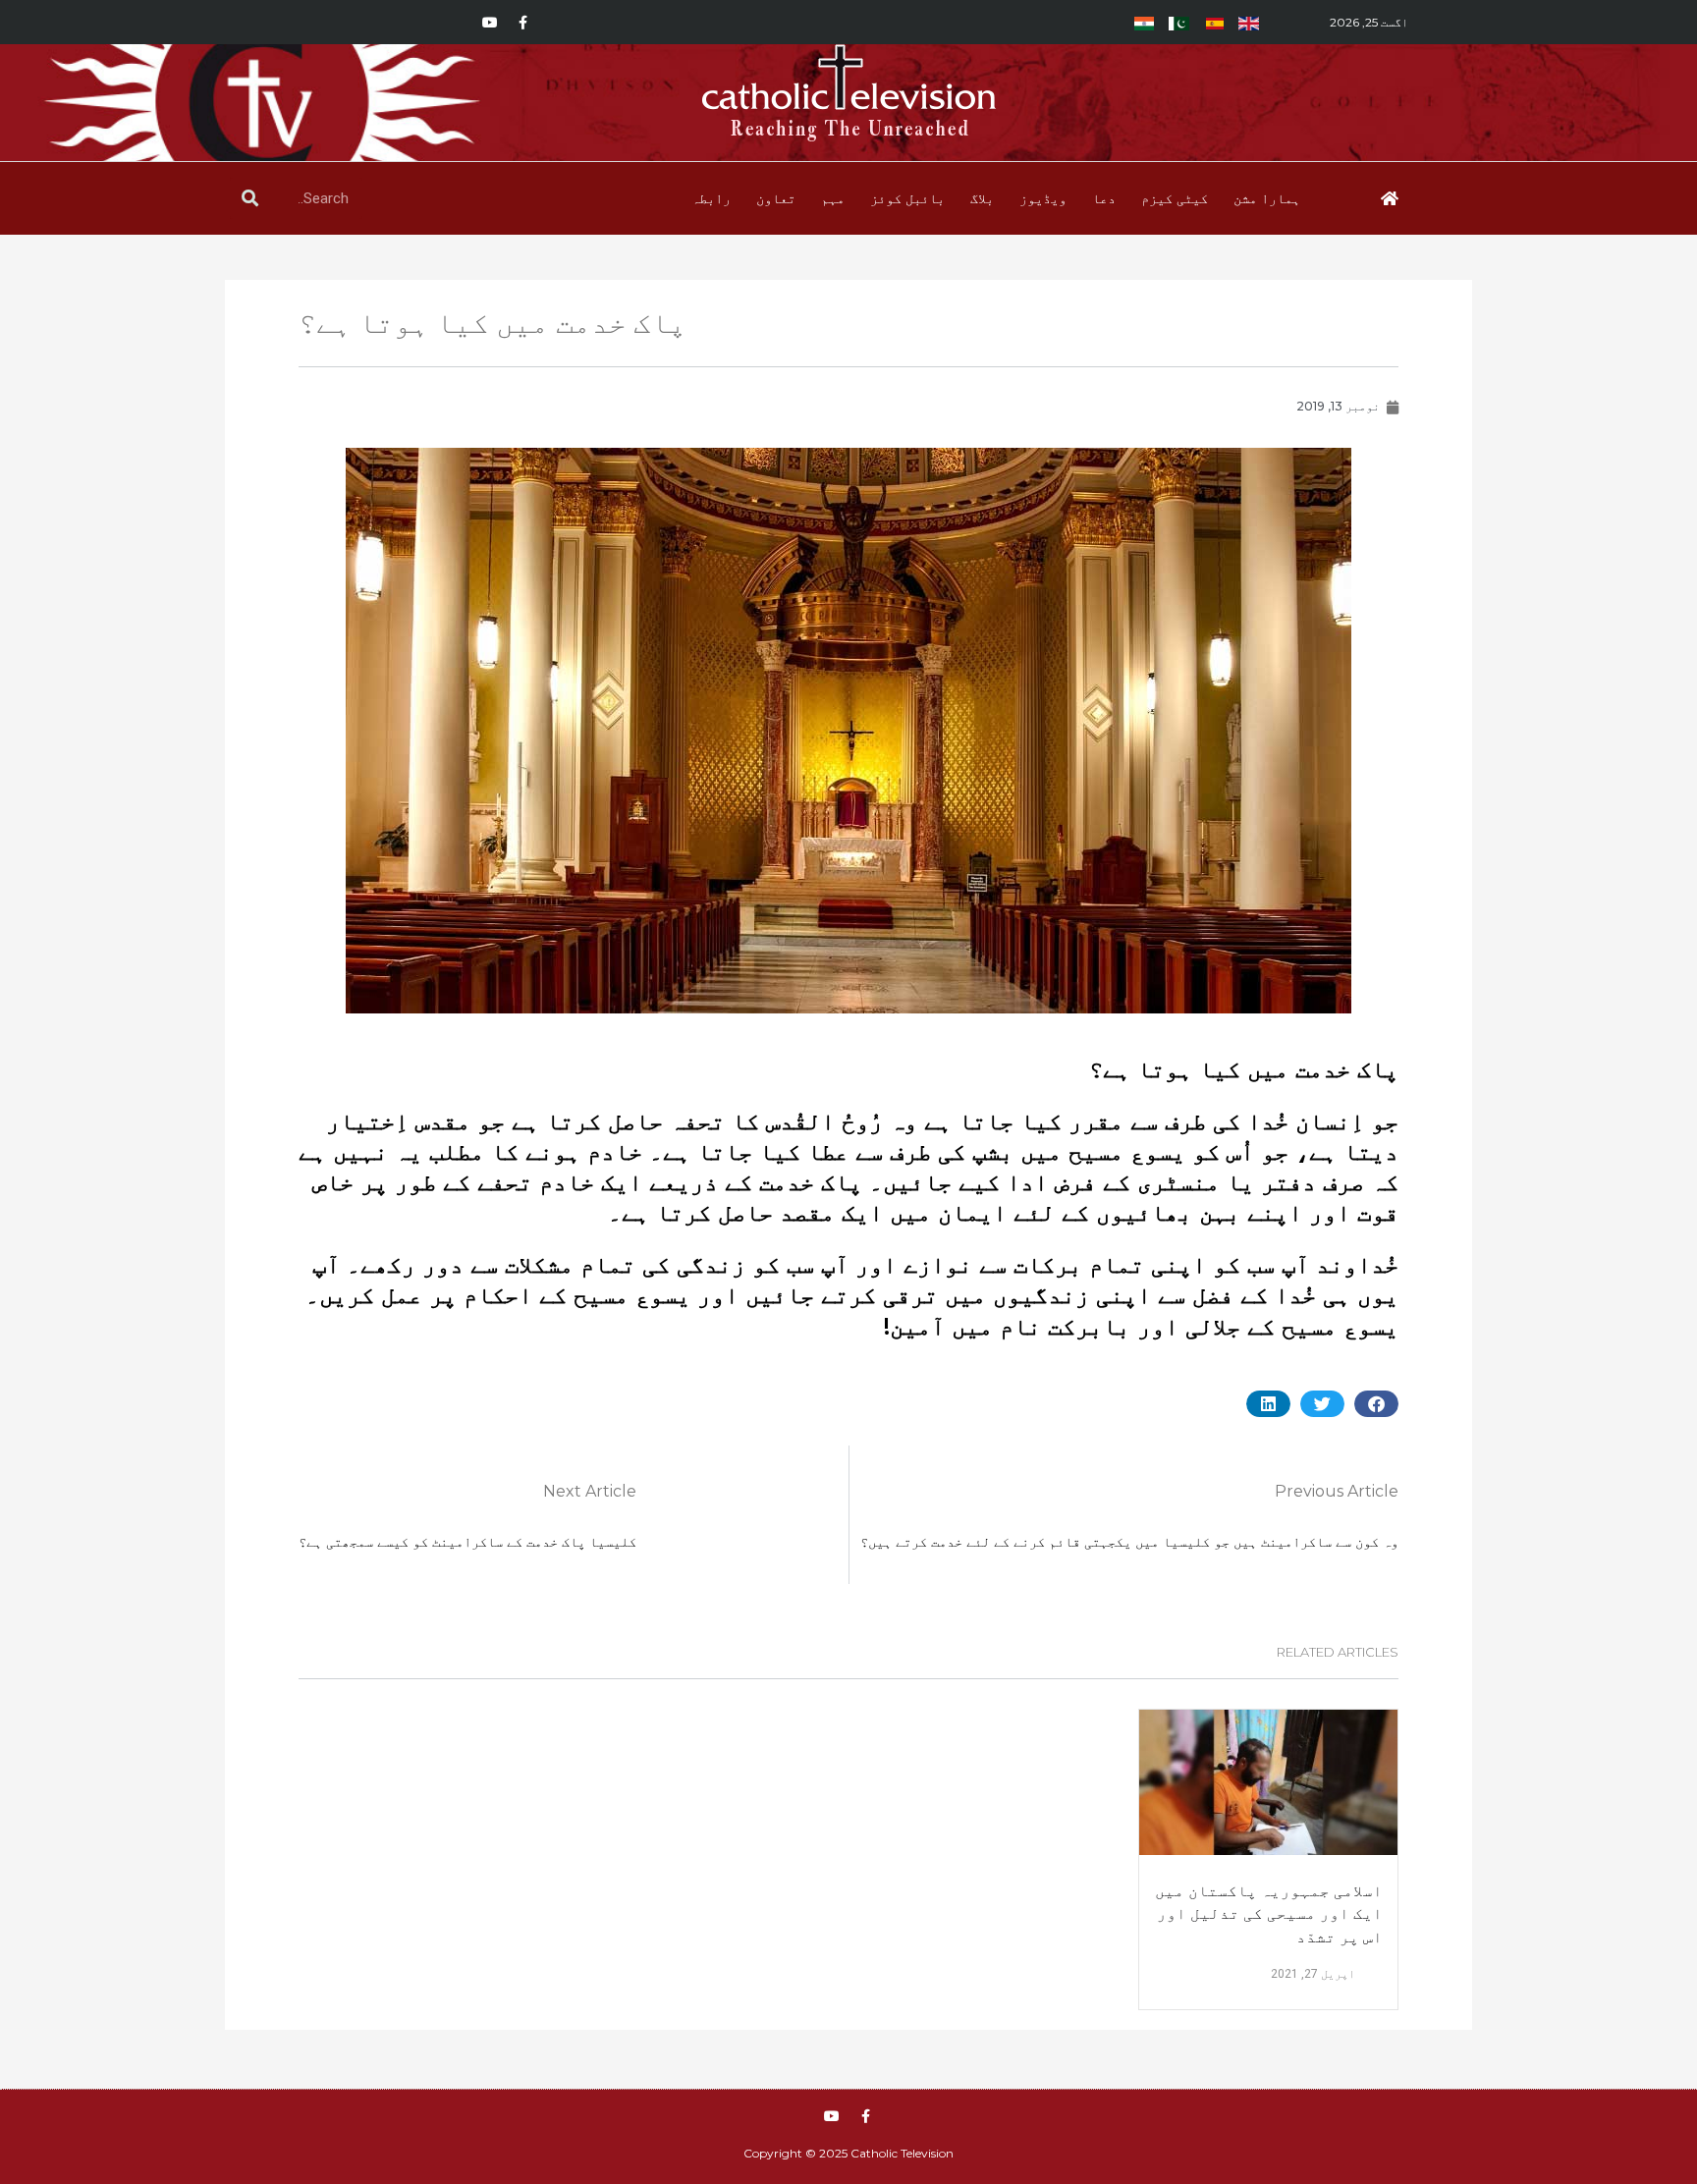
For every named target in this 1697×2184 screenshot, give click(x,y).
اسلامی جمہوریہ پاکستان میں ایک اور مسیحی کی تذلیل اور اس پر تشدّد (1269, 1913)
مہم (833, 198)
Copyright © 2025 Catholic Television (848, 2153)
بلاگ (982, 198)
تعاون (776, 198)
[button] (1376, 1404)
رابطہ (711, 198)
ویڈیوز (1043, 198)
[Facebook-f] (523, 23)
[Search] (250, 198)
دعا (1104, 198)
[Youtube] (490, 23)
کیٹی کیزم (1175, 198)
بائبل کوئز (907, 198)
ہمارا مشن (1267, 198)
